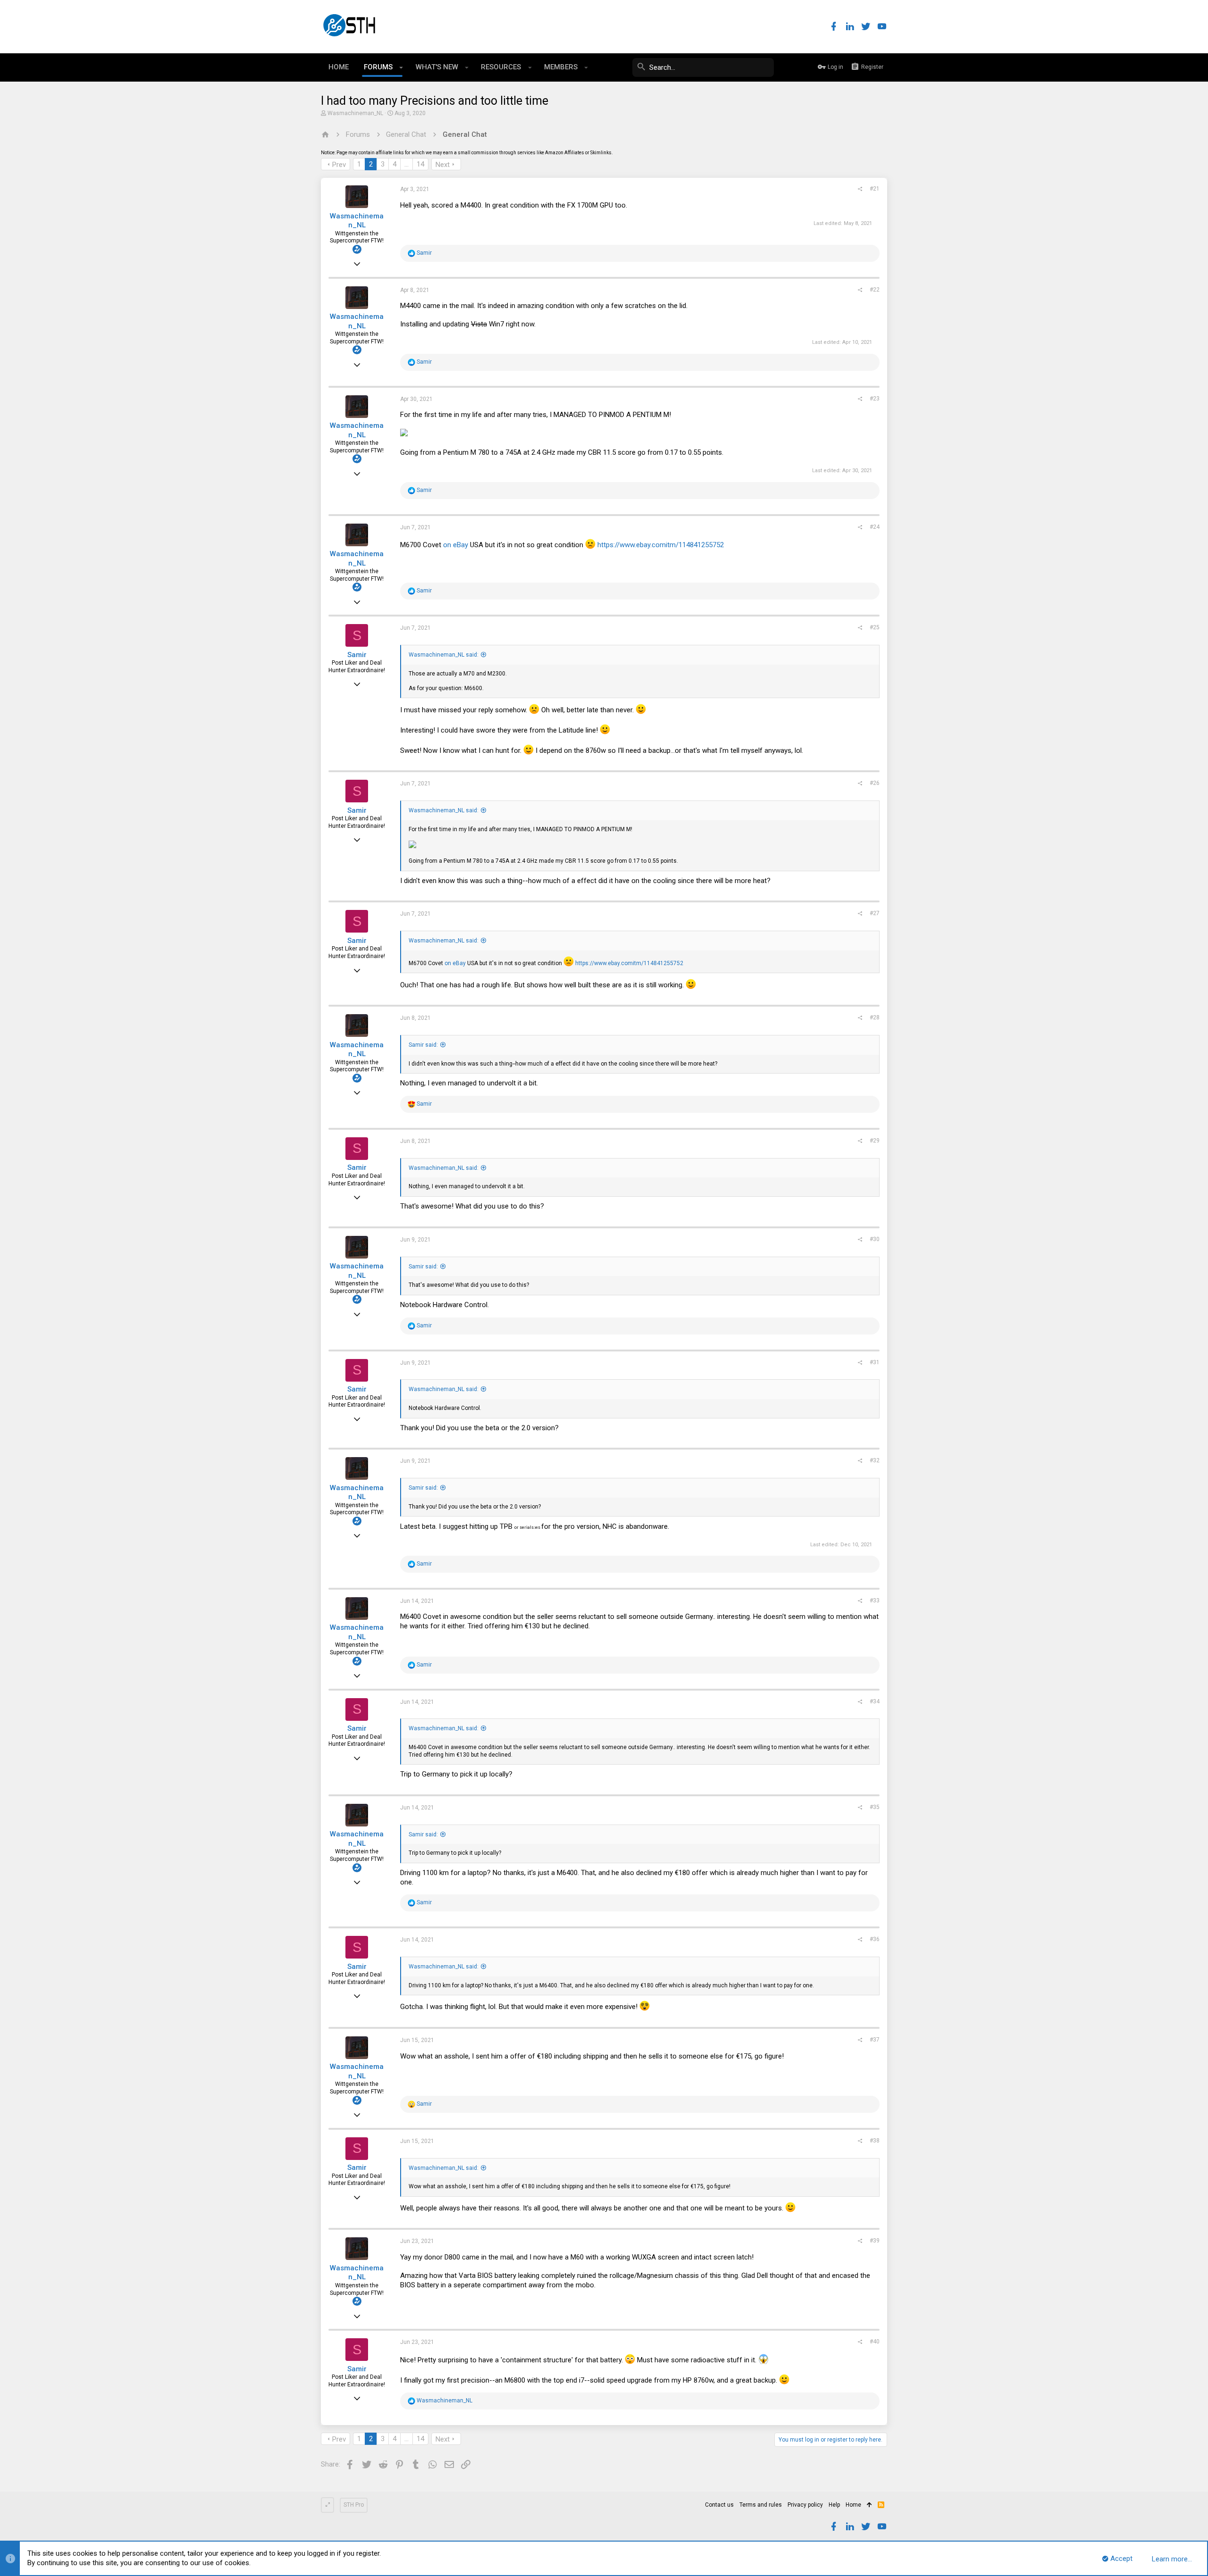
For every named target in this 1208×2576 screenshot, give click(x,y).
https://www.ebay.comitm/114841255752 (661, 545)
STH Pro (354, 2505)
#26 (875, 783)
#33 (875, 1601)
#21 (875, 189)
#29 (875, 1141)
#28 (875, 1017)
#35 (875, 1807)
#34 (875, 1701)
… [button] (407, 164)
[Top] (869, 2505)
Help (834, 2505)
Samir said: (423, 1045)
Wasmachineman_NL (355, 113)
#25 (875, 627)
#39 (875, 2241)
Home (853, 2505)
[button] (401, 67)
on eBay (456, 545)
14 (420, 164)
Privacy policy (805, 2505)
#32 (875, 1460)
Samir (357, 655)
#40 (875, 2342)
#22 (875, 290)
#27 (875, 913)
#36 (875, 1939)
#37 (875, 2040)
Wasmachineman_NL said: (444, 655)
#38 (875, 2141)
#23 (875, 399)
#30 (875, 1239)
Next (443, 165)
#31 (875, 1362)
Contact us (719, 2505)
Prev (339, 165)
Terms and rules (761, 2505)
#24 (875, 527)
